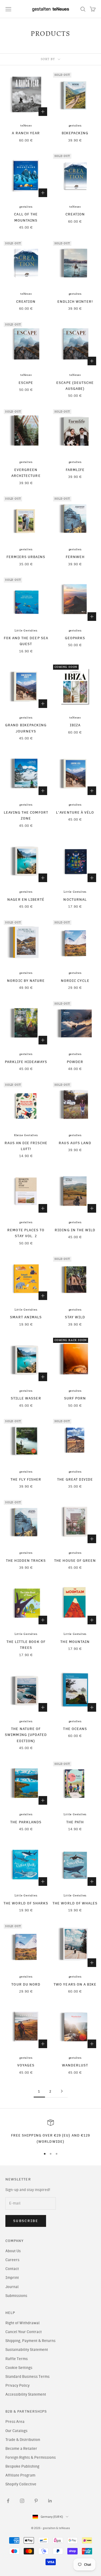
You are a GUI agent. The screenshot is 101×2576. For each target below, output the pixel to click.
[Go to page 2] (62, 2091)
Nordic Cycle (75, 981)
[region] (50, 2132)
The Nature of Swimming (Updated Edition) (26, 1735)
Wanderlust (75, 2065)
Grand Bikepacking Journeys (26, 728)
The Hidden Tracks (26, 1560)
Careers (12, 2260)
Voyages (26, 2065)
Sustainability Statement (27, 2350)
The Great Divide (75, 1479)
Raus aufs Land (75, 1143)
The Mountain (75, 1642)
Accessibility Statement (26, 2394)
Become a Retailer (21, 2449)
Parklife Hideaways (26, 1062)
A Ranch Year (26, 133)
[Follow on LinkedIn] (50, 2501)
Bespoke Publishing (22, 2466)
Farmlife (75, 470)
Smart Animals (26, 1317)
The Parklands (26, 1822)
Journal (12, 2287)
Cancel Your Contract (24, 2332)
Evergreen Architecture (26, 473)
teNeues (26, 126)
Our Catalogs (16, 2431)
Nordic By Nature (26, 981)
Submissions (16, 2296)
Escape (26, 383)
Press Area (15, 2422)
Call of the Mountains (26, 217)
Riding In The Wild (75, 1230)
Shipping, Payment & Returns (30, 2341)
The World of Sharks (26, 1903)
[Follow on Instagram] (22, 2501)
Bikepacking (75, 133)
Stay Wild (75, 1317)
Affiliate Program (20, 2475)
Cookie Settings (19, 2368)
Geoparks (75, 638)
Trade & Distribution (23, 2440)
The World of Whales (75, 1903)
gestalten (75, 126)
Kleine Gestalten (26, 1135)
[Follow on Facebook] (8, 2501)
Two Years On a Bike (75, 1984)
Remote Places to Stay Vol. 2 (26, 1233)
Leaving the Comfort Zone (26, 815)
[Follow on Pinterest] (36, 2501)
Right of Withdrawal (22, 2323)
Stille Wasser (26, 1398)
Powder (75, 1062)
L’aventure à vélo (75, 812)
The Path (75, 1822)
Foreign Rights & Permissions (31, 2458)
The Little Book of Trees (26, 1645)
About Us (13, 2251)
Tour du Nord (26, 1984)
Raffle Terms (17, 2359)
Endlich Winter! (75, 301)
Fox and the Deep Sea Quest (26, 641)
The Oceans (75, 1729)
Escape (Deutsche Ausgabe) (75, 386)
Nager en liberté (26, 899)
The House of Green (75, 1560)
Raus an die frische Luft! (26, 1146)
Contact (12, 2269)
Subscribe (26, 2221)
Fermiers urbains (26, 557)
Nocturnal (75, 899)
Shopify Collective (21, 2484)
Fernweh (75, 557)
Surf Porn (75, 1398)
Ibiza (75, 725)
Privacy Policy (18, 2386)
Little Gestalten (26, 631)
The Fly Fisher (26, 1479)
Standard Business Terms (27, 2377)
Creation (75, 214)
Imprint (12, 2278)
